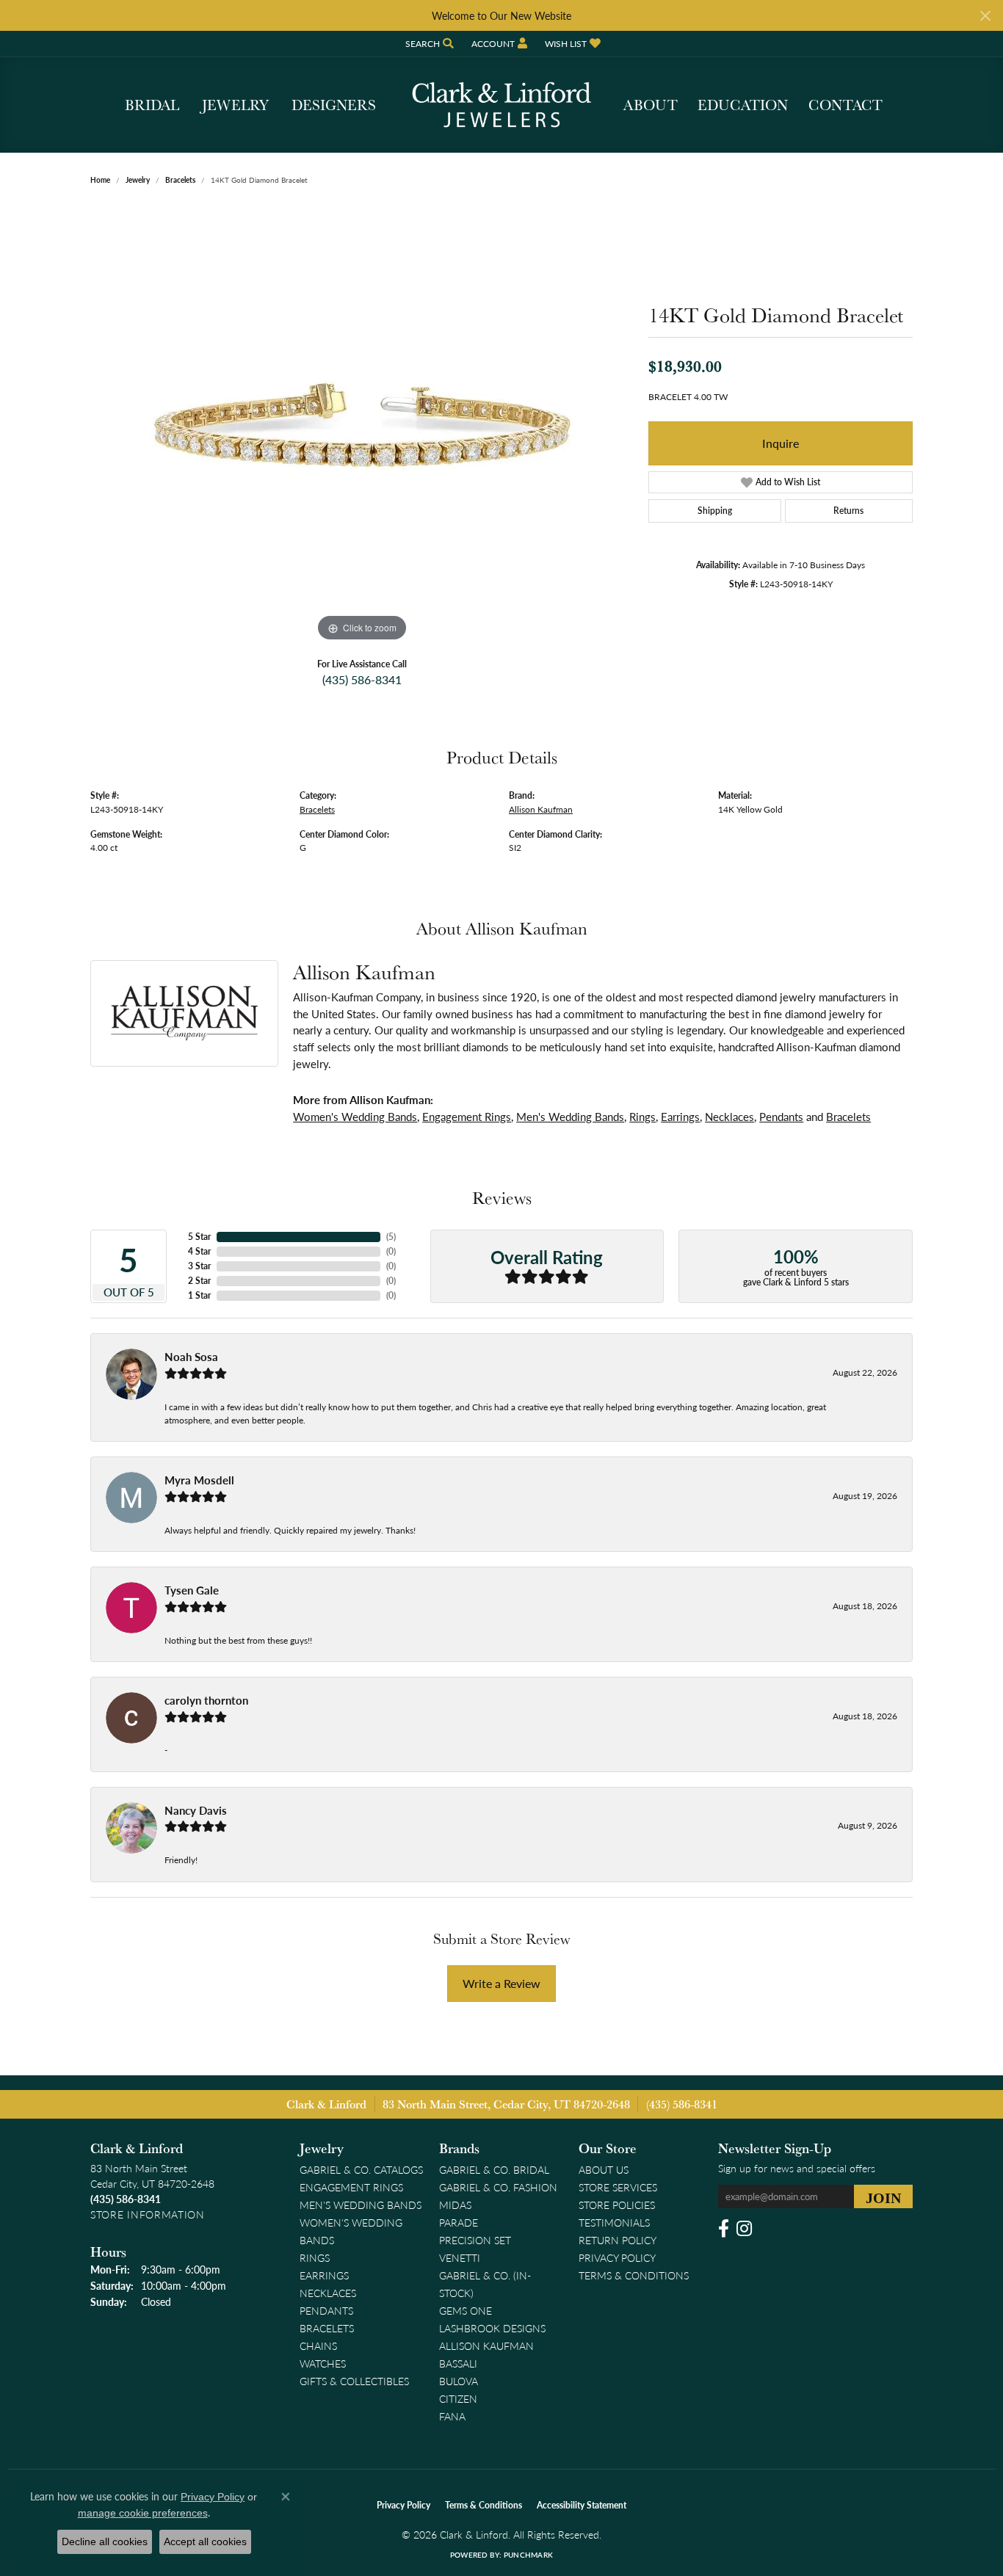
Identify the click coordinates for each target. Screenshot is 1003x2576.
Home (100, 180)
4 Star (199, 1251)
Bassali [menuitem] (458, 2363)
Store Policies (617, 2205)
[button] (428, 44)
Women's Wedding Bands (355, 1117)
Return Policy (618, 2240)
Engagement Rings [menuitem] (351, 2187)
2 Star (199, 1281)
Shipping (715, 511)
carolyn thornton (206, 1700)
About (651, 105)
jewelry (138, 180)
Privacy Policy (617, 2257)
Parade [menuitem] (459, 2222)
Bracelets (180, 180)
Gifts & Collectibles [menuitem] (354, 2381)
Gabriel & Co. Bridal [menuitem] (494, 2169)
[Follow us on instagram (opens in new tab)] (744, 2229)
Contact (846, 105)
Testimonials (614, 2222)
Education (743, 105)
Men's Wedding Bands (570, 1117)
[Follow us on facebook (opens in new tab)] (724, 2229)
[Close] (985, 16)
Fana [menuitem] (452, 2416)
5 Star (199, 1237)
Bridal (152, 105)
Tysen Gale (192, 1590)
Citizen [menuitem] (458, 2398)
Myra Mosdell (199, 1480)
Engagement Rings (467, 1117)
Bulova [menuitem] (459, 2381)
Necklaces (729, 1117)
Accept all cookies (205, 2541)
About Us (604, 2169)
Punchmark (528, 2555)
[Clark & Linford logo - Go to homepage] (501, 105)
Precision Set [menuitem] (475, 2240)
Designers (334, 105)
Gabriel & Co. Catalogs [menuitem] (361, 2169)
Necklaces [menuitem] (328, 2293)
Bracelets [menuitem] (327, 2328)
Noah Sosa (191, 1357)
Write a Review (501, 1983)
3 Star (199, 1266)
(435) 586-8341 (362, 679)
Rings (642, 1117)
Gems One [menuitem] (466, 2310)
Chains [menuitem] (318, 2345)
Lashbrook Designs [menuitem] (492, 2328)
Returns (848, 511)
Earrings (680, 1117)
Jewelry (235, 105)
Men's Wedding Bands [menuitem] (361, 2205)
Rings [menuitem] (315, 2257)
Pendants (781, 1117)
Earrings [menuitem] (324, 2275)
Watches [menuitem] (323, 2363)
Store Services (618, 2187)
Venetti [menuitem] (460, 2257)
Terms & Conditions (634, 2275)
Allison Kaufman (541, 809)
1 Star (199, 1295)
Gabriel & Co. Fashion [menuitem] (498, 2187)
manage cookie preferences (143, 2513)
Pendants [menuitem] (326, 2310)
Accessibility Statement (582, 2505)
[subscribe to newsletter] (883, 2196)
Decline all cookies (105, 2541)
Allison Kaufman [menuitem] (486, 2345)
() (391, 1237)
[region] (362, 425)
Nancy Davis (196, 1810)
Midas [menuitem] (455, 2205)
